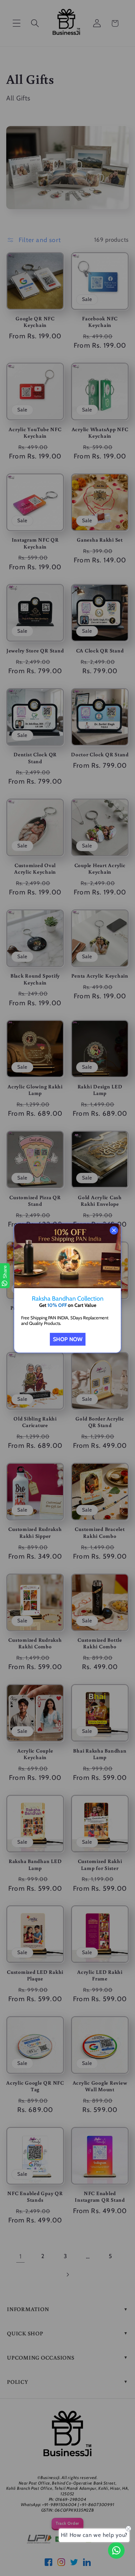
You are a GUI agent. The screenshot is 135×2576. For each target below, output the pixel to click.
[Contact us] (116, 2550)
